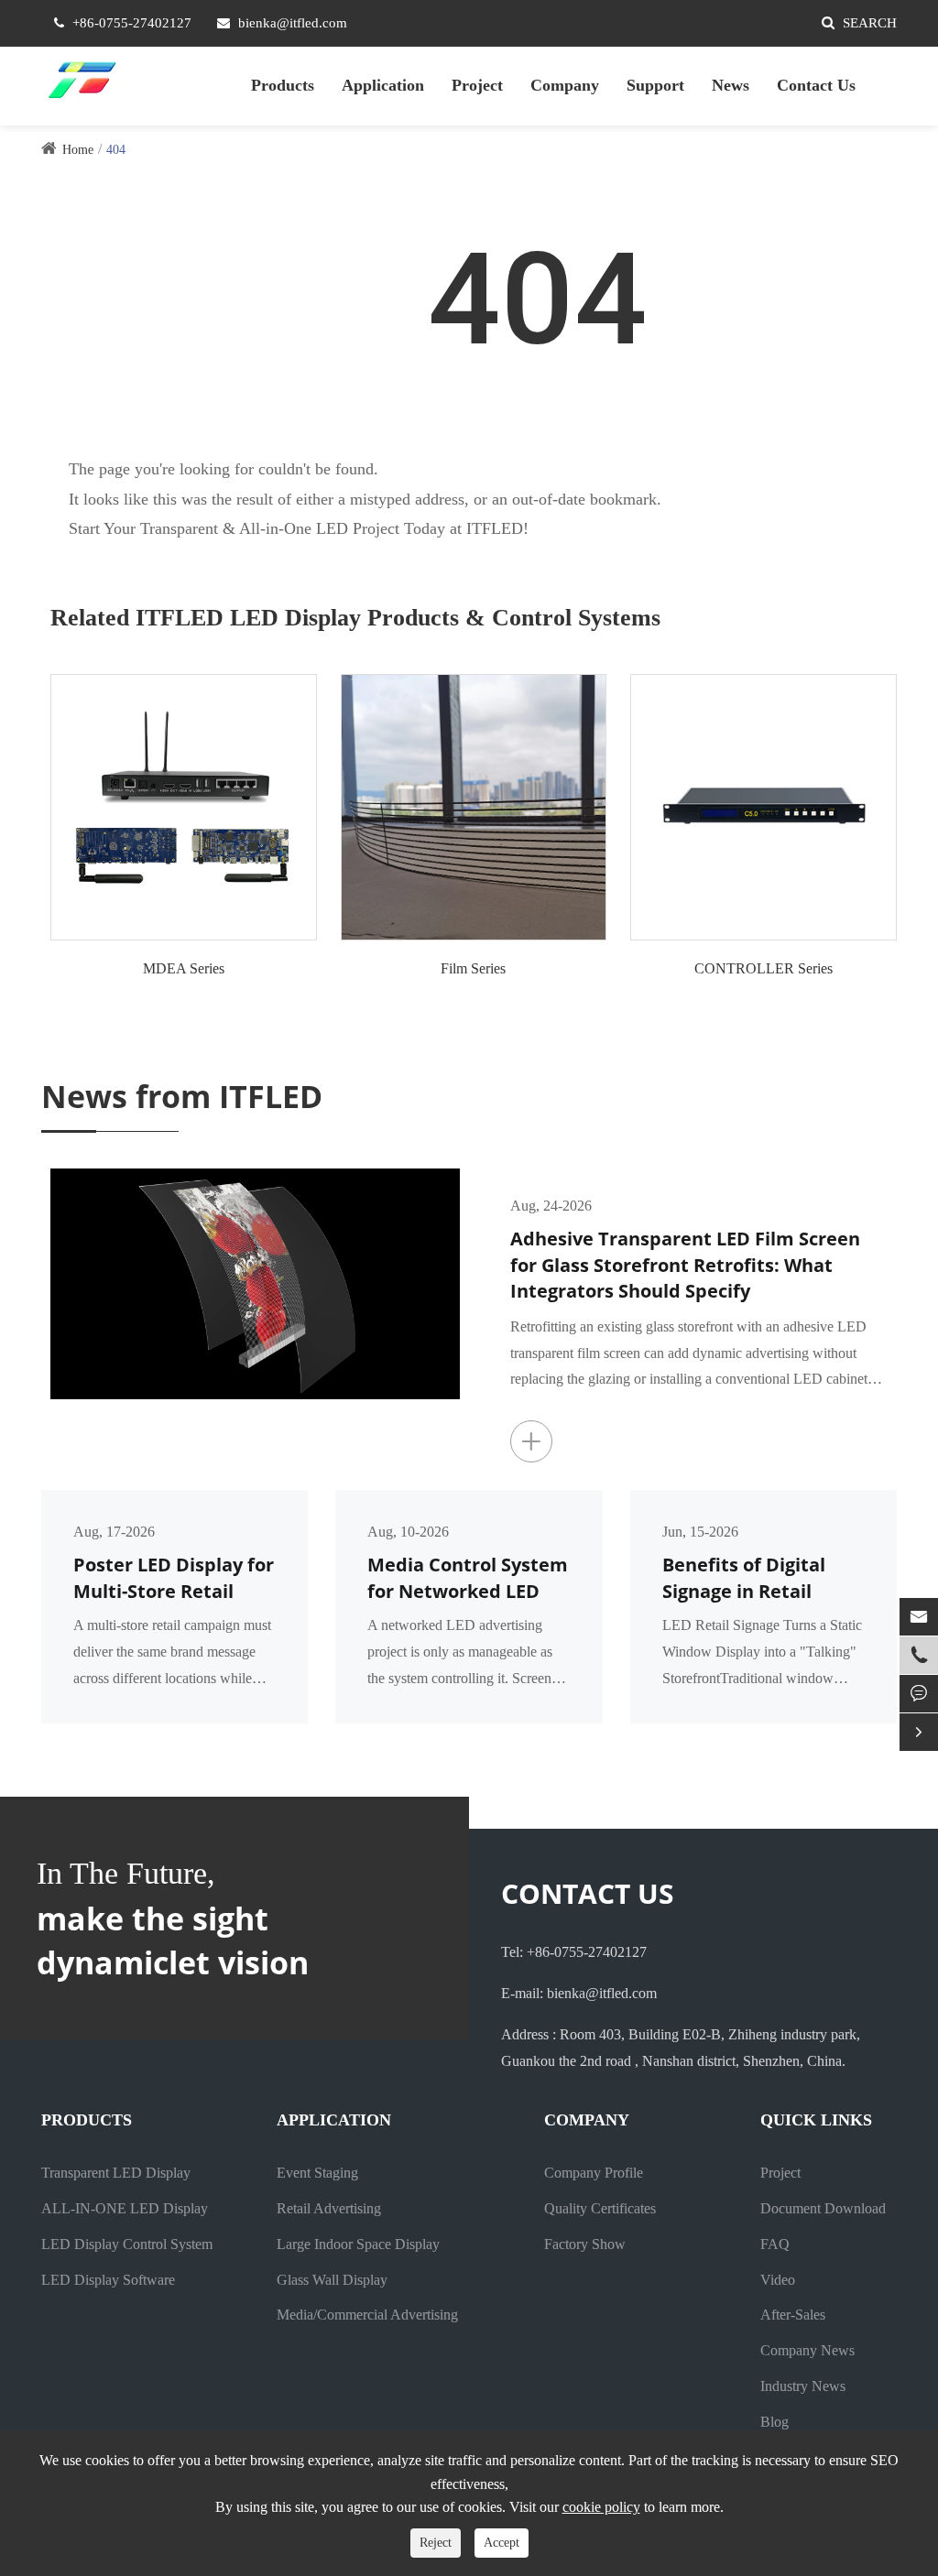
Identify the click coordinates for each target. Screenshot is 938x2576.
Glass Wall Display (332, 2280)
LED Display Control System (127, 2244)
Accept (502, 2543)
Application (383, 85)
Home (78, 150)
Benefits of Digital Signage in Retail (744, 1578)
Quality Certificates (600, 2208)
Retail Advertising (329, 2208)
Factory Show (585, 2244)
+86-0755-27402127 (132, 23)
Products (283, 85)
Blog (774, 2422)
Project (477, 85)
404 (116, 150)
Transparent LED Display (116, 2173)
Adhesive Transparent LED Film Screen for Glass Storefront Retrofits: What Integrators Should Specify (685, 1265)
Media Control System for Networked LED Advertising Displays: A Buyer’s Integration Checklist (468, 1578)
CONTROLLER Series (763, 968)
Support (655, 85)
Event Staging (317, 2173)
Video (778, 2280)
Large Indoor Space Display (358, 2244)
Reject (436, 2543)
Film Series (473, 968)
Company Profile (594, 2173)
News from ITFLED (182, 1096)
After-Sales (793, 2315)
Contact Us (816, 85)
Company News (807, 2350)
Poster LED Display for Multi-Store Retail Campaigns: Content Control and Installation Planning (174, 1578)
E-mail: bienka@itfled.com (579, 1993)
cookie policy (601, 2507)
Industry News (803, 2386)
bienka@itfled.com (293, 23)
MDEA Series (184, 968)
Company (565, 85)
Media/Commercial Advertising (367, 2315)
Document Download (823, 2208)
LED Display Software (108, 2280)
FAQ (775, 2244)
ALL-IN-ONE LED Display (125, 2208)
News (731, 85)
